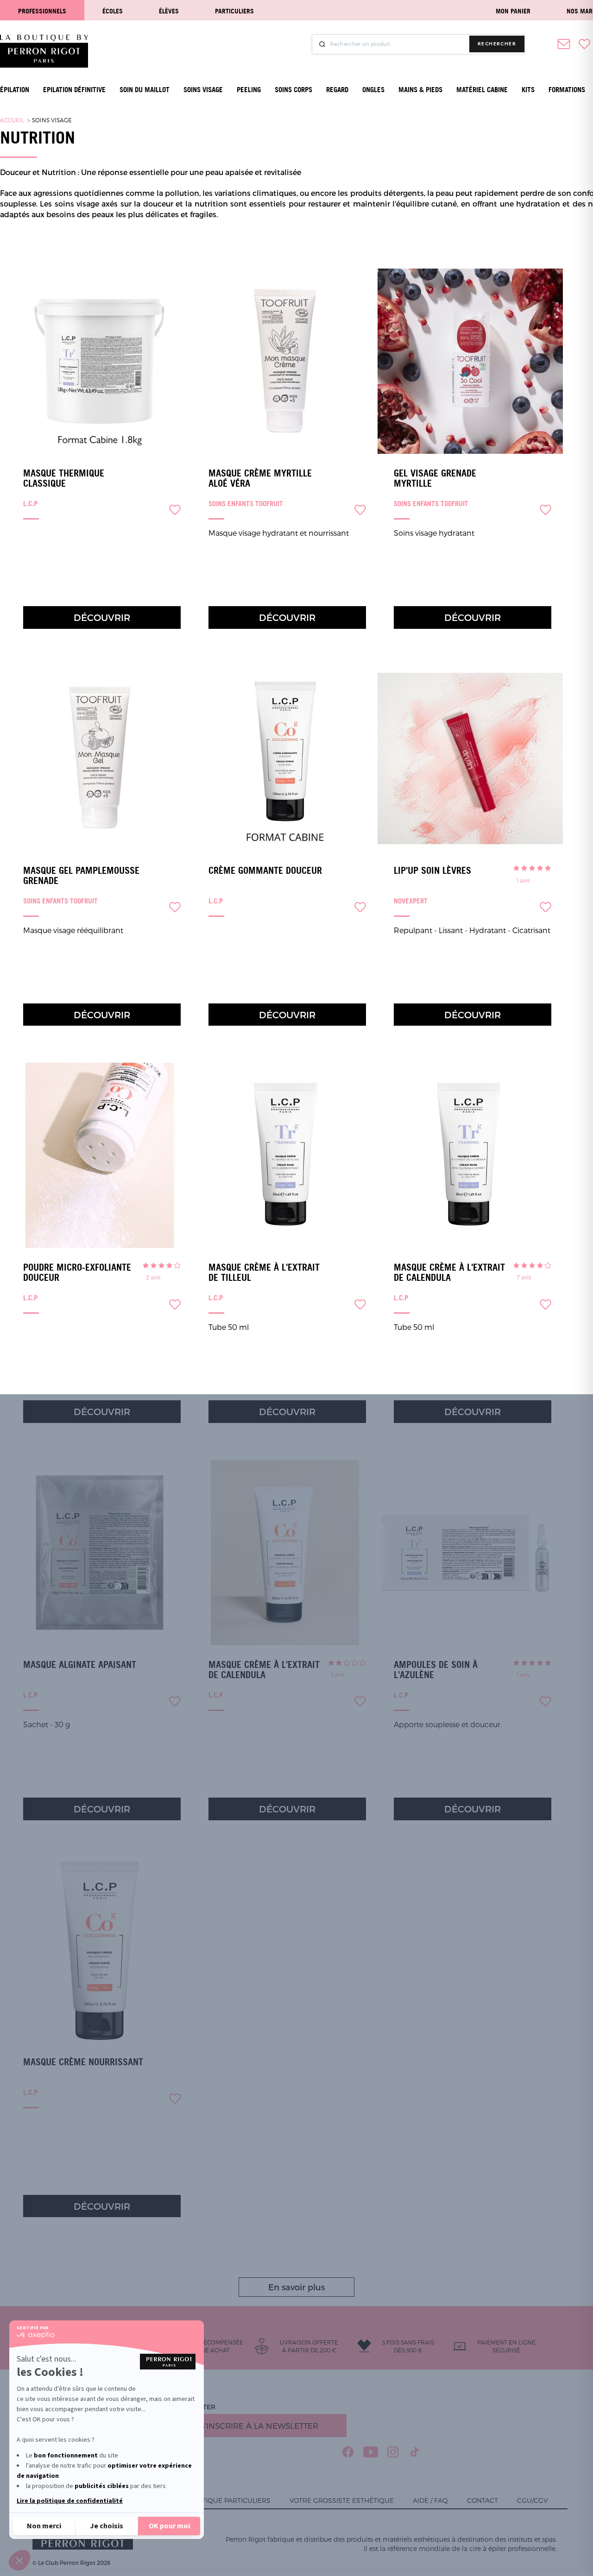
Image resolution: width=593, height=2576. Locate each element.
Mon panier (513, 11)
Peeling (249, 90)
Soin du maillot (145, 90)
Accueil (12, 120)
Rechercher (497, 44)
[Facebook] (348, 2452)
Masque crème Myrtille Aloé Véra (260, 478)
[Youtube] (371, 2452)
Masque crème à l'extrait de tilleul (264, 1272)
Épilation (15, 90)
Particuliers (234, 11)
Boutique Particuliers (229, 2500)
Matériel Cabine (482, 90)
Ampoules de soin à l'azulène (436, 1670)
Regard (337, 90)
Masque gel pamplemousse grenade (81, 876)
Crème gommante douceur (265, 871)
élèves (169, 11)
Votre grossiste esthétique (342, 2500)
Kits (528, 90)
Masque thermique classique (64, 478)
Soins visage (203, 90)
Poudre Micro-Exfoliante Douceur (77, 1272)
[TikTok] (415, 2452)
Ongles (373, 90)
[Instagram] (393, 2452)
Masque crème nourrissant (83, 2062)
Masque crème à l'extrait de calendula (449, 1272)
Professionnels (42, 11)
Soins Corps (293, 90)
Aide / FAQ (430, 2500)
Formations (567, 90)
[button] (19, 2560)
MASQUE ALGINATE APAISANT (80, 1665)
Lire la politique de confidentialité (70, 2501)
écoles (113, 11)
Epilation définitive (74, 90)
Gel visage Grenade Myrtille (435, 478)
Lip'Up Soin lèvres (432, 871)
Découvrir (102, 617)
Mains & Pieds (420, 90)
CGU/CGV (532, 2500)
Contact (483, 2500)
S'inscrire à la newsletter (259, 2426)
